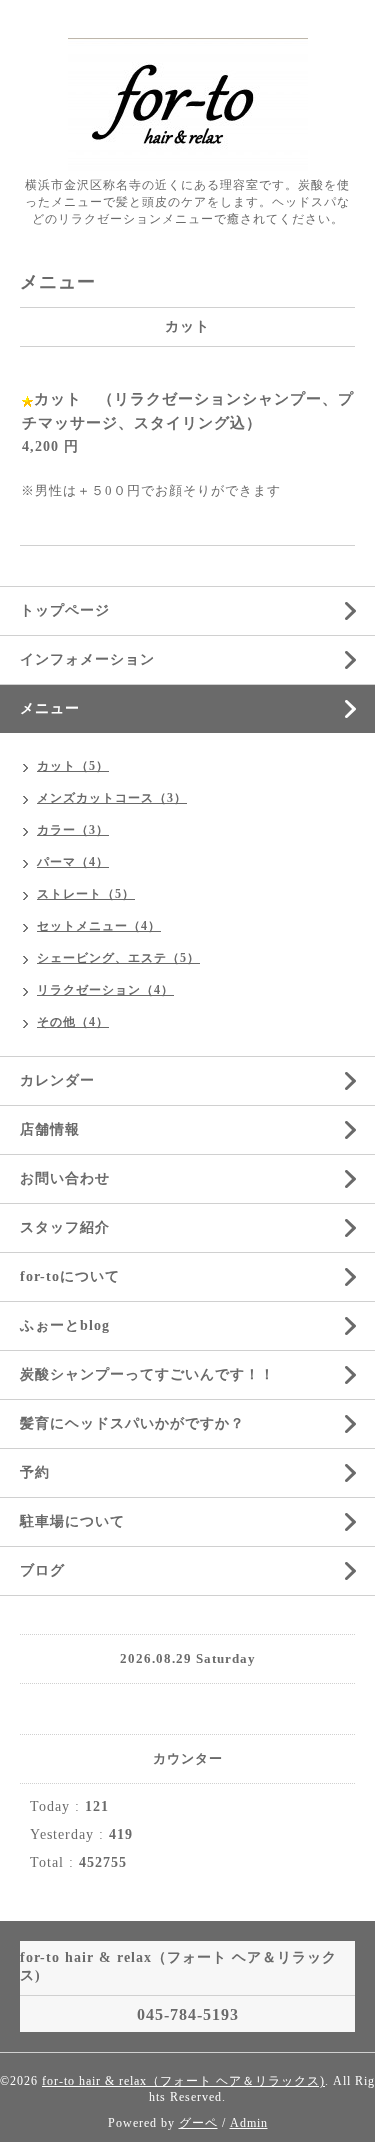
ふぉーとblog (65, 1325)
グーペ (198, 2123)
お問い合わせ (65, 1178)
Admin (249, 2123)
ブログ (42, 1570)
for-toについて (70, 1276)
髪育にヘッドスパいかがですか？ (132, 1423)
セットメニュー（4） (99, 926)
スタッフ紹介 (65, 1227)
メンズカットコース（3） (112, 798)
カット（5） (73, 766)
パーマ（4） (73, 862)
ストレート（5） (86, 894)
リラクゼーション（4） (105, 990)
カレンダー (57, 1080)
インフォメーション (87, 659)
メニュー (50, 708)
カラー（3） (73, 830)
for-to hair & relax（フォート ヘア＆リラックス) (183, 2081)
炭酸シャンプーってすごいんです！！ (147, 1374)
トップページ (65, 610)
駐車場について (72, 1521)
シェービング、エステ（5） (118, 958)
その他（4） (73, 1022)
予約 (35, 1472)
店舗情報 (50, 1129)
